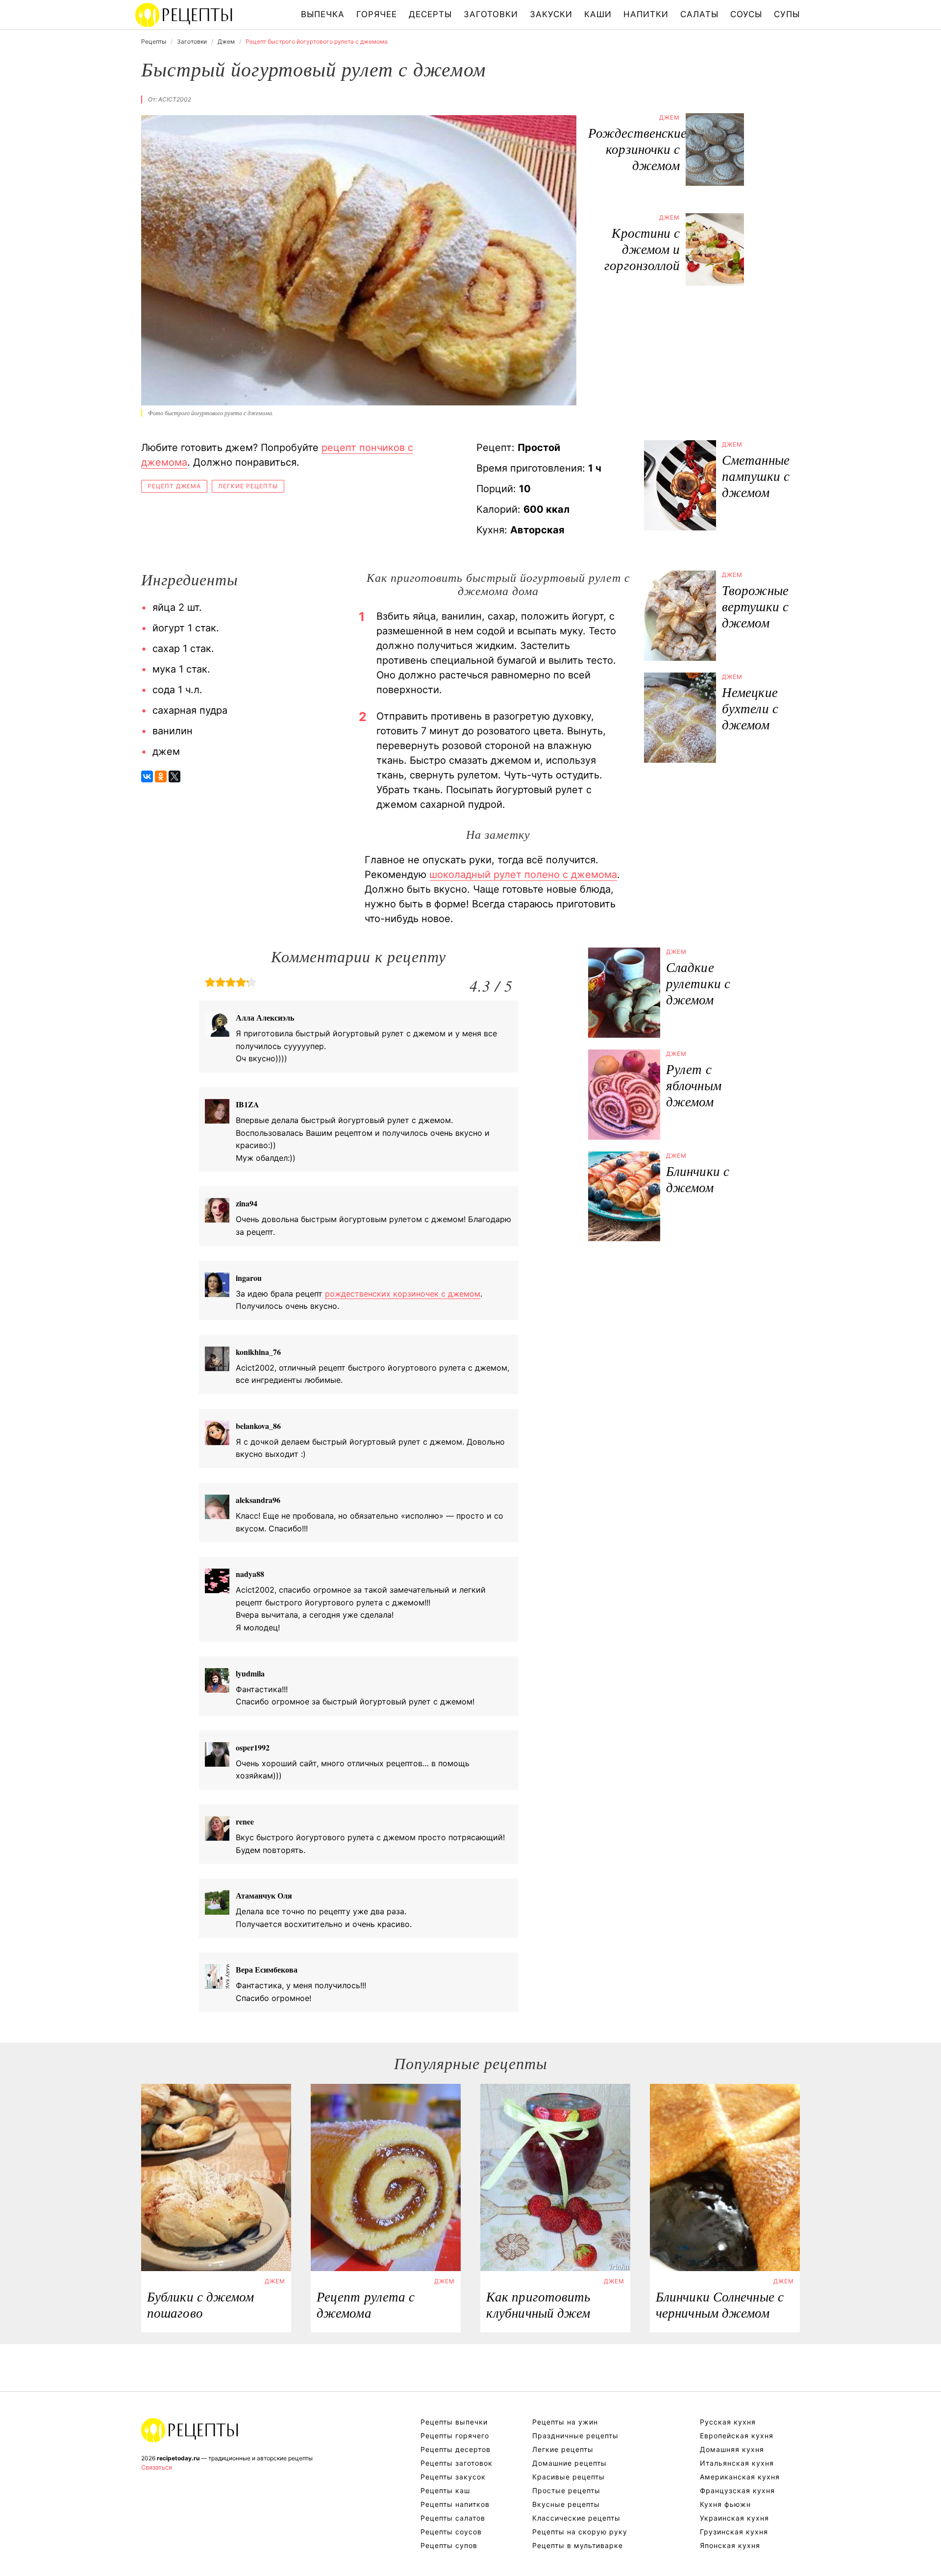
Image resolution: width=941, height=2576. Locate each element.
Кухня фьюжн (725, 2504)
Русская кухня (728, 2422)
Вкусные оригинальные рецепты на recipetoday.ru (190, 2430)
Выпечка (323, 14)
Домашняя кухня (732, 2449)
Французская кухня (737, 2490)
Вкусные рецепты (566, 2504)
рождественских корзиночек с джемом (403, 1294)
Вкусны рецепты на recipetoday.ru (184, 15)
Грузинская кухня (734, 2532)
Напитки (646, 14)
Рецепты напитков (455, 2504)
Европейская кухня (737, 2436)
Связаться (157, 2467)
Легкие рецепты (248, 486)
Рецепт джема (174, 486)
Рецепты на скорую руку (580, 2532)
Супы (787, 14)
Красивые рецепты (569, 2477)
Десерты (430, 14)
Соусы (746, 14)
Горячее (377, 14)
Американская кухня (740, 2477)
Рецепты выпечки (454, 2422)
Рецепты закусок (453, 2477)
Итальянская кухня (737, 2463)
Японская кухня (730, 2545)
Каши (598, 14)
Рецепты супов (449, 2545)
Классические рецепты (576, 2518)
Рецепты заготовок (457, 2463)
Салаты (699, 14)
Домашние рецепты (570, 2463)
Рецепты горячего (455, 2436)
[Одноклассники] (161, 776)
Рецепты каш (445, 2490)
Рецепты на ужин (565, 2422)
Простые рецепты (566, 2490)
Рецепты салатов (453, 2518)
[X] (174, 776)
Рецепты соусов (451, 2532)
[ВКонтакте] (147, 776)
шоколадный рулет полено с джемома (523, 875)
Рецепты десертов (456, 2449)
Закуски (551, 14)
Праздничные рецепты (575, 2436)
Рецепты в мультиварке (578, 2545)
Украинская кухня (734, 2518)
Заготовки (491, 14)
